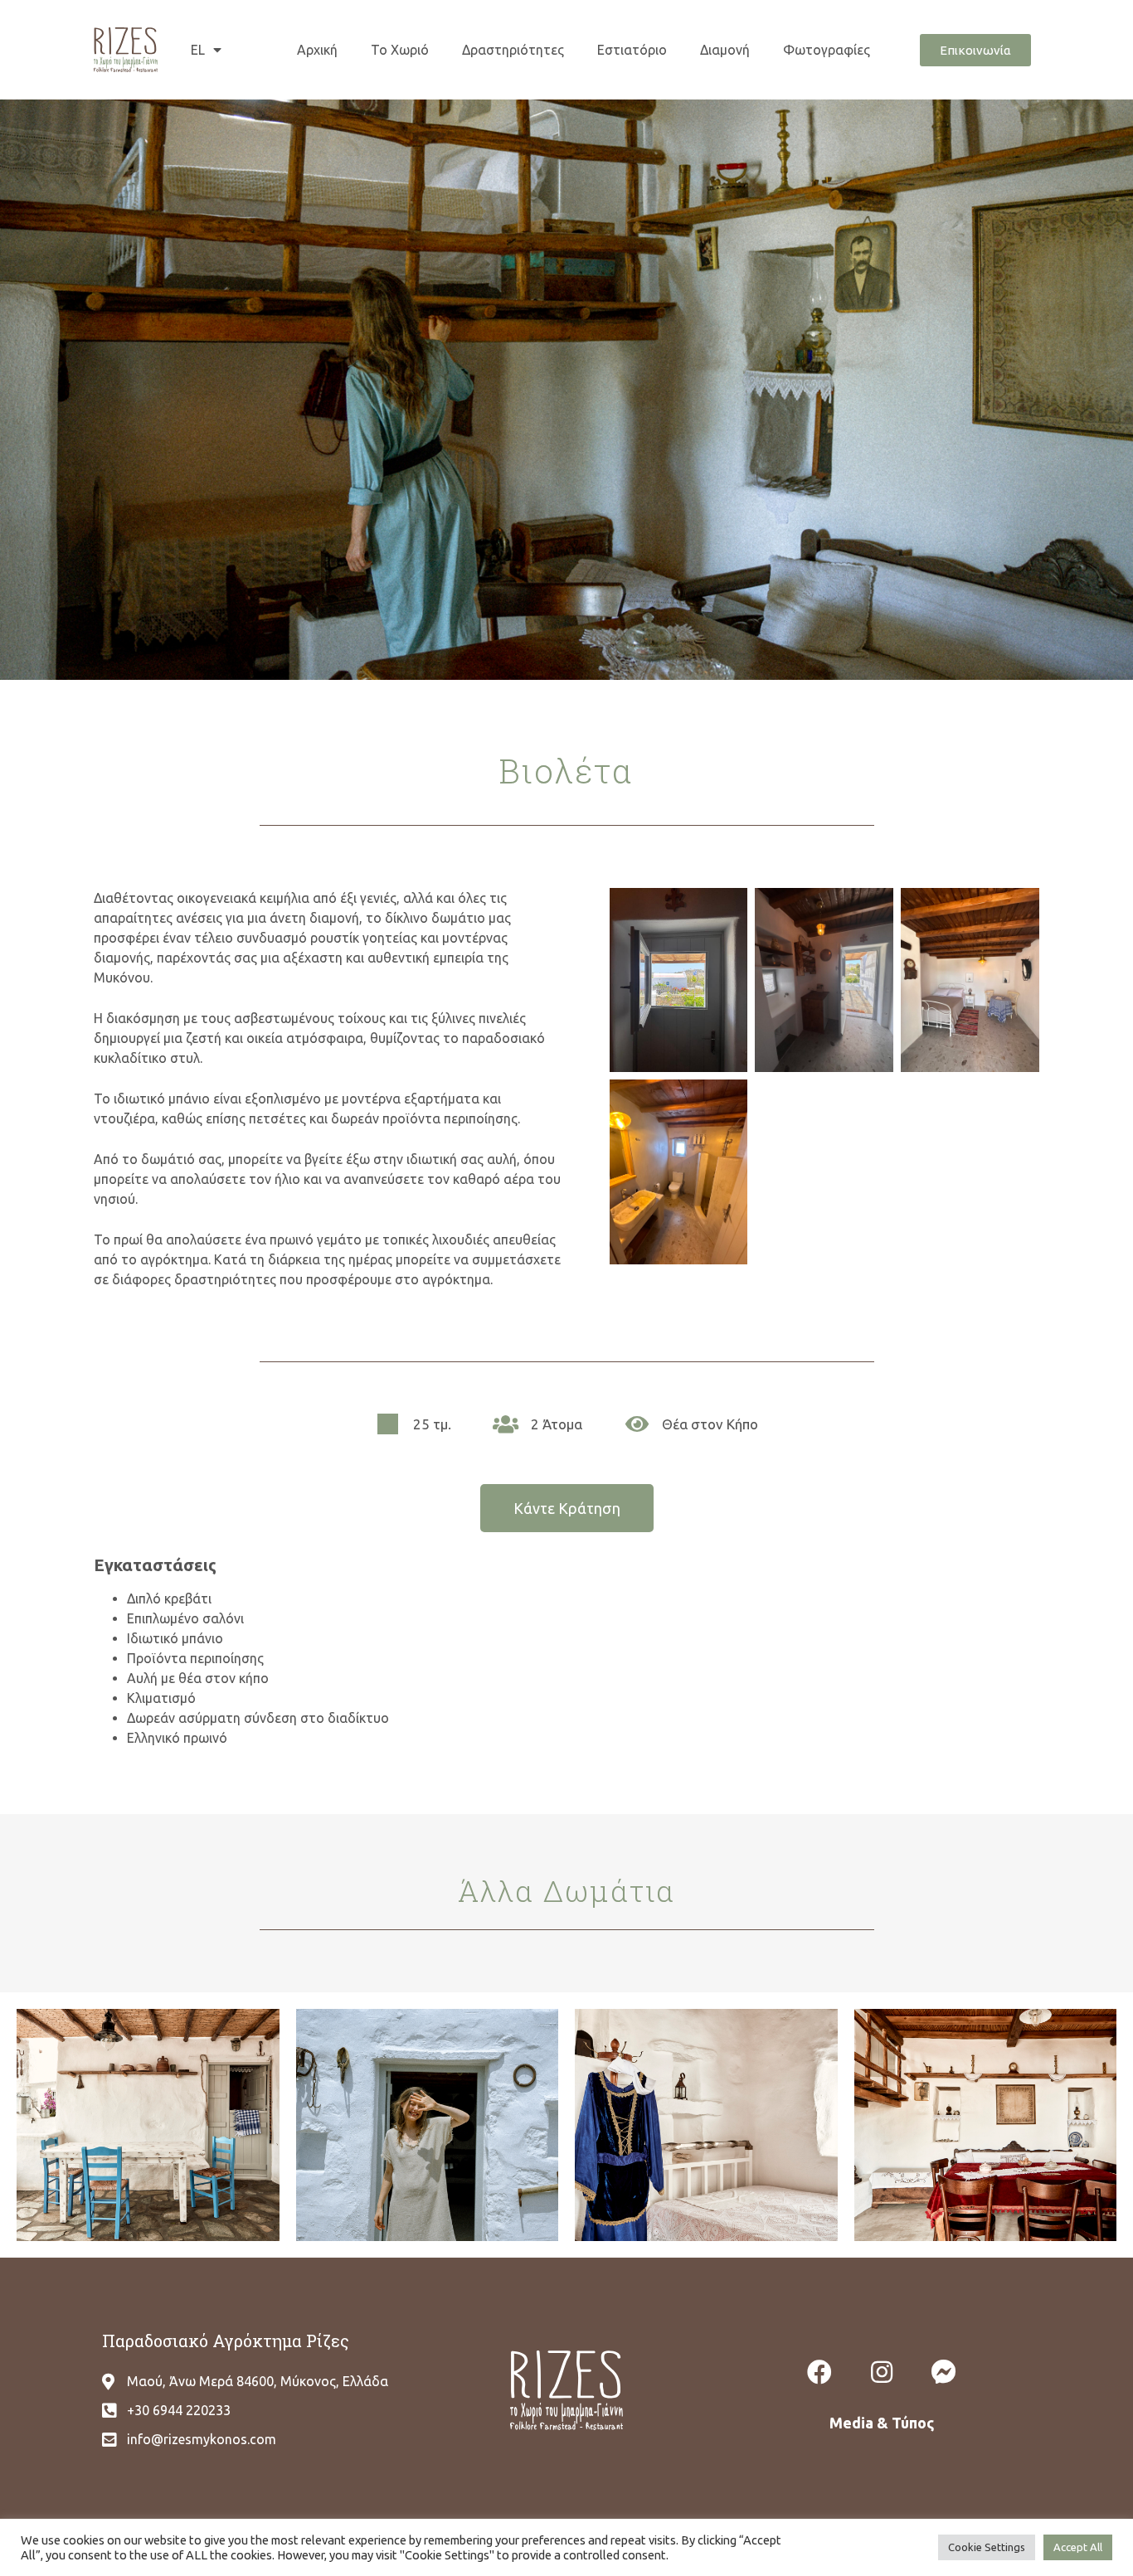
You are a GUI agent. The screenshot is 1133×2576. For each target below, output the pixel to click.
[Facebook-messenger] (944, 2372)
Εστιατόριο (632, 50)
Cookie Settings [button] (987, 2547)
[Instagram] (882, 2372)
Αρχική (317, 50)
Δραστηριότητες (513, 50)
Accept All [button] (1078, 2547)
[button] (975, 50)
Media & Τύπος (882, 2423)
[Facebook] (819, 2372)
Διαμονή (725, 50)
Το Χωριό (400, 50)
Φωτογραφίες (827, 50)
